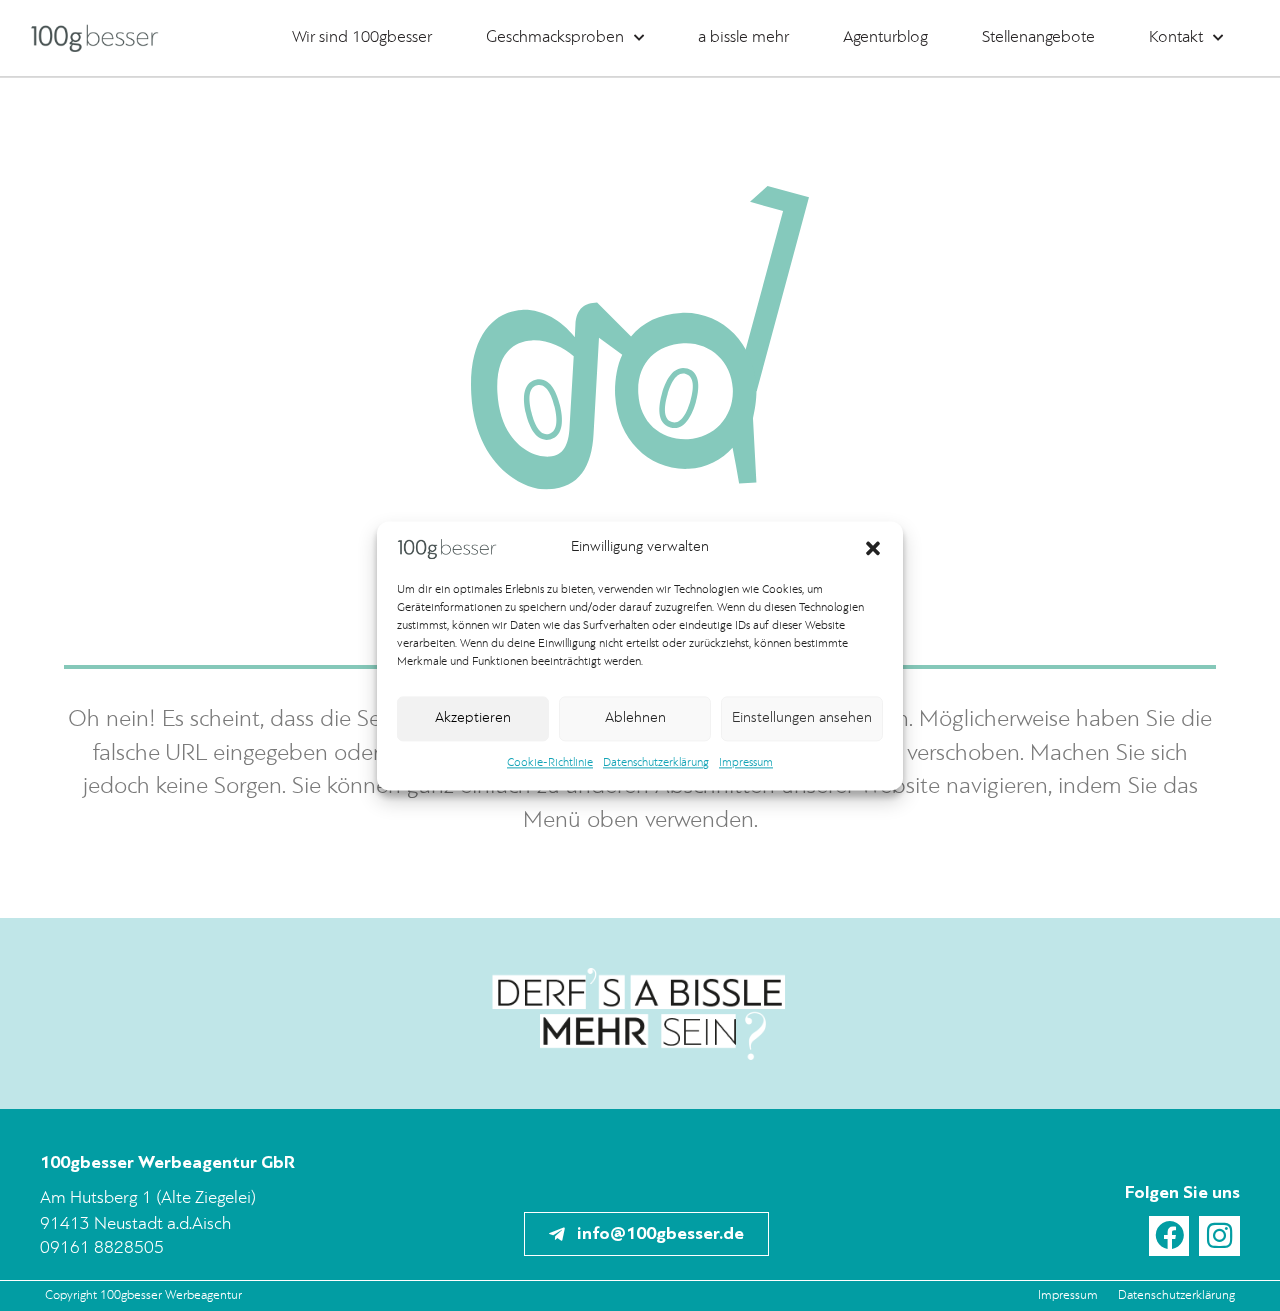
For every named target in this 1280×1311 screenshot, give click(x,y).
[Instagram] (1219, 1236)
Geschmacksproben (555, 37)
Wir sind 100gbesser (362, 37)
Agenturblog (885, 37)
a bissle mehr (743, 37)
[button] (873, 549)
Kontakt (1176, 37)
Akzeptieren (473, 718)
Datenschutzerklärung (656, 764)
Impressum (746, 764)
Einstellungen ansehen (802, 718)
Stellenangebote (1038, 37)
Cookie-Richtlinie (550, 764)
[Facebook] (1169, 1236)
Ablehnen (635, 718)
